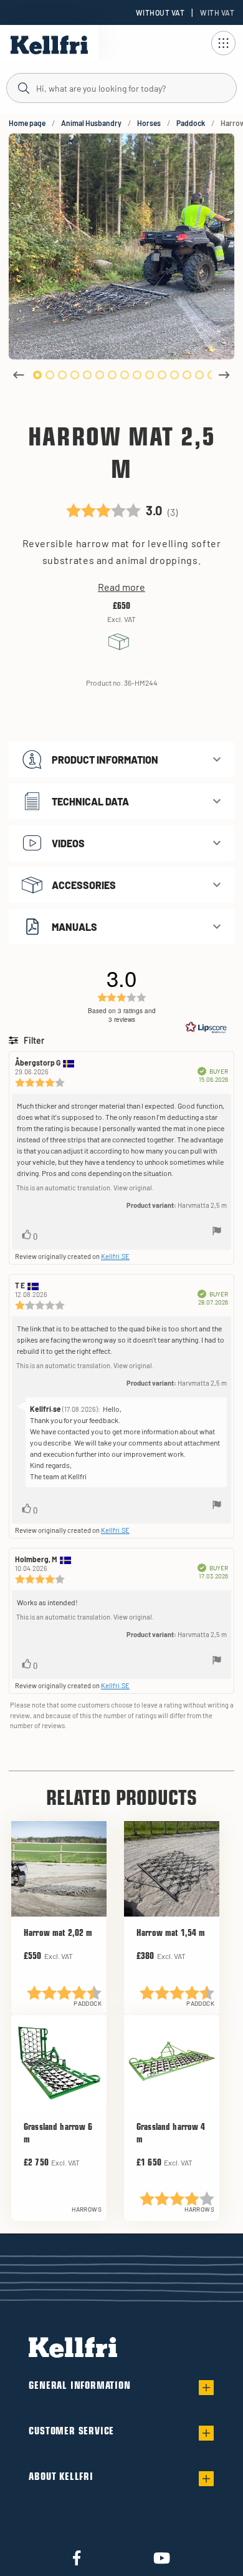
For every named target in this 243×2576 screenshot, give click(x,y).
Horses (149, 123)
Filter (33, 1040)
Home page (27, 123)
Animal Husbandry (91, 123)
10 (150, 375)
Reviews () (122, 508)
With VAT (217, 12)
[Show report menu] (217, 1232)
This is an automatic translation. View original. (85, 1188)
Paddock (191, 123)
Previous (19, 375)
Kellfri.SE (115, 1256)
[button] (121, 760)
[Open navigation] (223, 43)
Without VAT (160, 12)
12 (174, 375)
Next (224, 375)
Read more (121, 587)
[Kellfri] (49, 45)
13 (187, 375)
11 (162, 375)
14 (199, 375)
